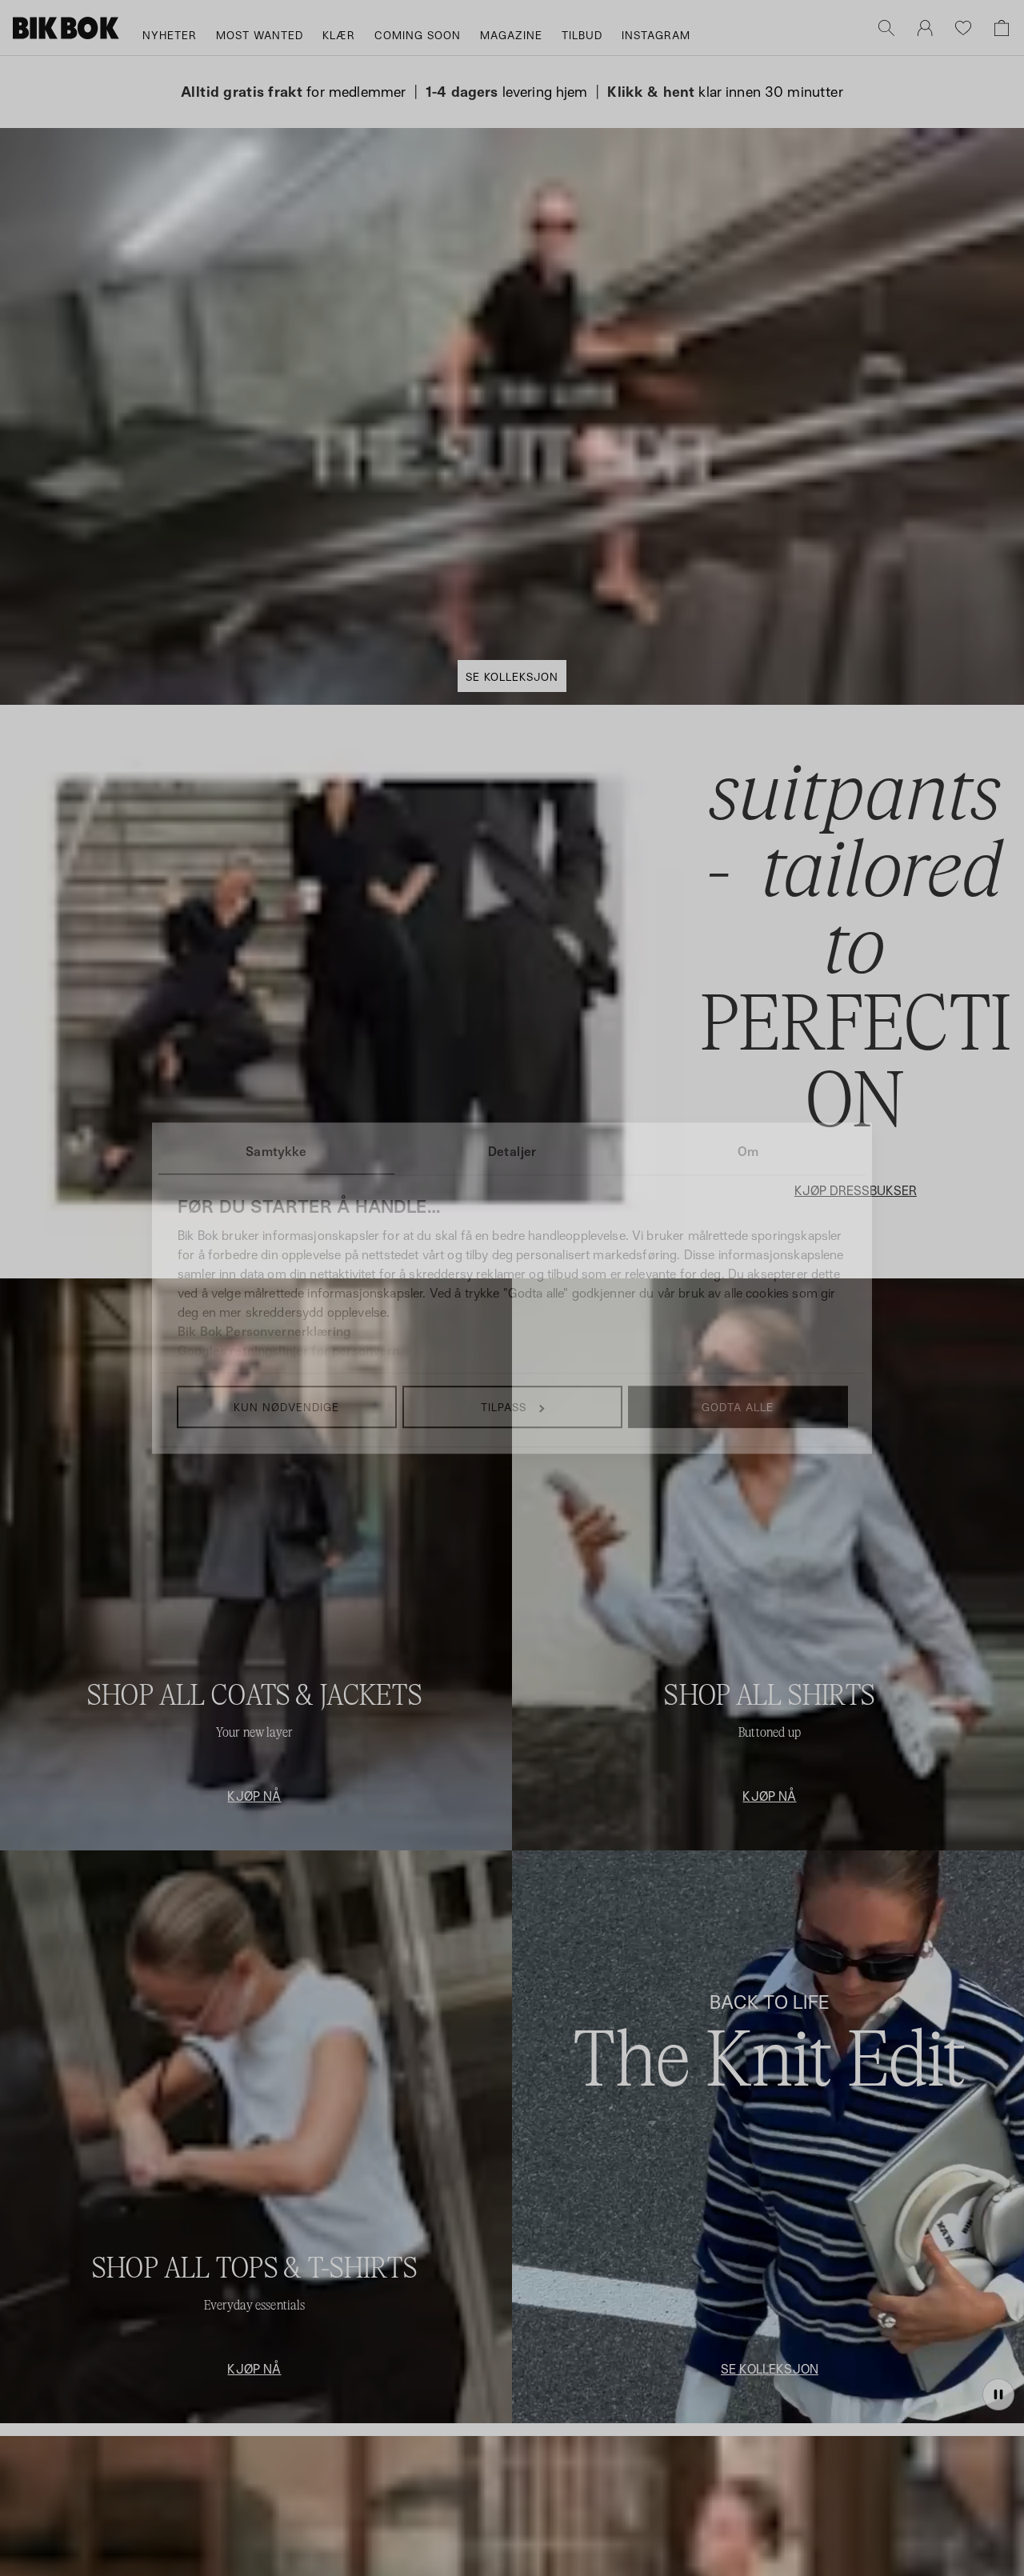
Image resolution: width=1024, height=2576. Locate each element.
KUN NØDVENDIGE (286, 1407)
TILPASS (504, 1407)
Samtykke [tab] (276, 1151)
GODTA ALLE (738, 1407)
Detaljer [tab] (512, 1151)
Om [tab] (748, 1151)
